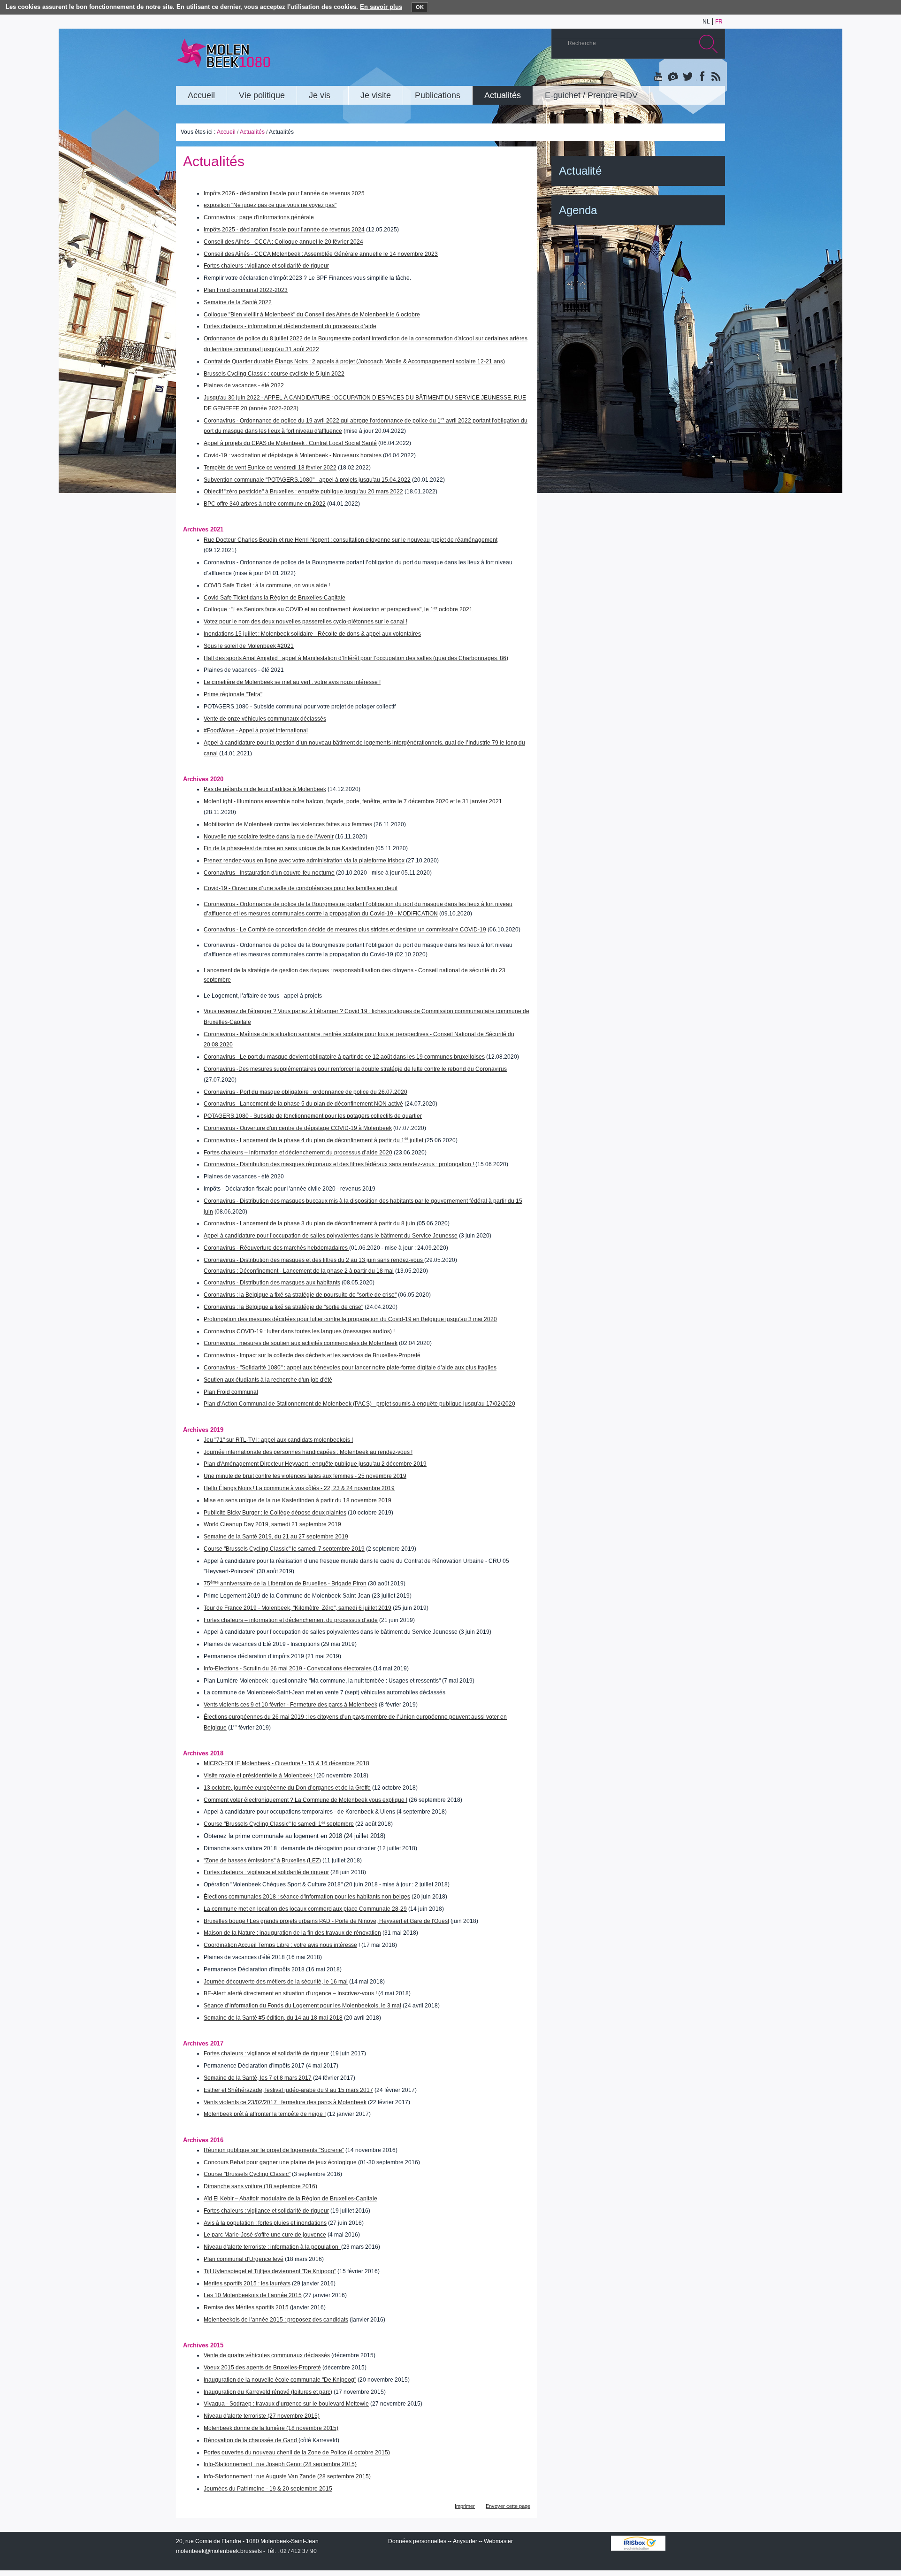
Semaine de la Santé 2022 (238, 302)
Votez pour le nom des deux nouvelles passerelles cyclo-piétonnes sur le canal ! (305, 622)
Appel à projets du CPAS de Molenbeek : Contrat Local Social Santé (290, 443)
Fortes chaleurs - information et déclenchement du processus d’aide (290, 326)
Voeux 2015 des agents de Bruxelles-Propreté (262, 2368)
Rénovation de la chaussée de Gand (251, 2440)
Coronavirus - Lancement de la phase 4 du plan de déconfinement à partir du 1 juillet (314, 1140)
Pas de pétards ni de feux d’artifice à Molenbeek (265, 789)
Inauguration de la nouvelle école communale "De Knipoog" (280, 2380)
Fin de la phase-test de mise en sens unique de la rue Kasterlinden (289, 848)
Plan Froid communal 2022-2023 (246, 290)
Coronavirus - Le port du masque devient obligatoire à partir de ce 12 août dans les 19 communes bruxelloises (344, 1057)
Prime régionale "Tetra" (233, 694)
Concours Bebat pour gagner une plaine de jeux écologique (280, 2162)
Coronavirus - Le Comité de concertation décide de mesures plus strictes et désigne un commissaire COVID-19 (345, 930)
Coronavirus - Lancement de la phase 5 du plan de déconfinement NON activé (303, 1104)
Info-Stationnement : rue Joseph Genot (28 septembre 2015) (280, 2464)
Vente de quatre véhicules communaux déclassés (267, 2355)
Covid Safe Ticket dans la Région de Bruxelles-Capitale (275, 598)
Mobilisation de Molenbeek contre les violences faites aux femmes (288, 824)
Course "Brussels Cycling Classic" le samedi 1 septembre (279, 1824)
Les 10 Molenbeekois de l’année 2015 (253, 2295)
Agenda (578, 210)
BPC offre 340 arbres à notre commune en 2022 (265, 504)
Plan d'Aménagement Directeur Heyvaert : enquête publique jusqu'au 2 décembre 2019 (315, 1464)
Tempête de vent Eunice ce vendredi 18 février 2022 (270, 468)
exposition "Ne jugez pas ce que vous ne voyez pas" (270, 205)
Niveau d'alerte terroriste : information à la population (272, 2247)
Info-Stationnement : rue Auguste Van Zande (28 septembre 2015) (287, 2476)
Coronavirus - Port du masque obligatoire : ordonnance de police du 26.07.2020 (305, 1092)
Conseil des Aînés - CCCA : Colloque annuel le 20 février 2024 (283, 242)
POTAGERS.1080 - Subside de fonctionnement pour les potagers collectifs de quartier (313, 1116)
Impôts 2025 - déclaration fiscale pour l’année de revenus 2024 (284, 230)
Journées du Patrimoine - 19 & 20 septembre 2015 (268, 2489)
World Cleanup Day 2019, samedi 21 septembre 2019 (272, 1524)
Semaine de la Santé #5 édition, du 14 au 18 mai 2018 (273, 2018)
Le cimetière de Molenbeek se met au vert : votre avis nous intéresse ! (292, 682)
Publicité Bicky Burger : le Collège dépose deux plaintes (275, 1513)
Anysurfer (465, 2541)
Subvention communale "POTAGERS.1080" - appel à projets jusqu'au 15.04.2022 (307, 480)
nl (706, 22)
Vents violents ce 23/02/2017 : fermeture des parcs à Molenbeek (285, 2102)
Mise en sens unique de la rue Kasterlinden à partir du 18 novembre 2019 (298, 1500)
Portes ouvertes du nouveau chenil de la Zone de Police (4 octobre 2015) (297, 2453)
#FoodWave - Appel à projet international (256, 731)
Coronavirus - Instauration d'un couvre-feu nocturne (269, 873)
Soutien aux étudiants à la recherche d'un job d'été (268, 1380)
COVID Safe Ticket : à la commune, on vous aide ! (267, 585)
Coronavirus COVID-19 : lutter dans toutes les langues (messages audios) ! (299, 1331)
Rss (715, 77)
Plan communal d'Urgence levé (244, 2259)
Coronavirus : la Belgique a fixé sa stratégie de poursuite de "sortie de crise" (300, 1295)
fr (719, 22)
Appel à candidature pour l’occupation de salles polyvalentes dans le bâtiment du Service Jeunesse (331, 1236)
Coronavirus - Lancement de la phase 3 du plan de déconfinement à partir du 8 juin (309, 1223)
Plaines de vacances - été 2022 (244, 385)
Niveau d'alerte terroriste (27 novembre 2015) (262, 2416)
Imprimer (465, 2506)
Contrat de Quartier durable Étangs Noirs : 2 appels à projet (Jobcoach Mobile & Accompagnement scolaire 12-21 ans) (354, 361)
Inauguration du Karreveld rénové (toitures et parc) (268, 2392)
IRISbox (638, 2543)
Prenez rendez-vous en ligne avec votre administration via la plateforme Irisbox (304, 861)
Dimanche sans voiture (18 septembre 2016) (260, 2186)
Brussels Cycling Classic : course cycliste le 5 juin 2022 (274, 374)
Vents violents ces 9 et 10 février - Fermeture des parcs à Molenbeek (290, 1705)
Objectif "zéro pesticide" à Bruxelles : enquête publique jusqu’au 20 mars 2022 (303, 492)
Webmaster (498, 2541)
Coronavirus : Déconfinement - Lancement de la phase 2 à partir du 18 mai (299, 1271)
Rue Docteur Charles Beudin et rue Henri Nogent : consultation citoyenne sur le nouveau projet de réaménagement (351, 540)
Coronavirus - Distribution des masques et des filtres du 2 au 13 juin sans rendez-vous (314, 1260)
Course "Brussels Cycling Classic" (247, 2174)
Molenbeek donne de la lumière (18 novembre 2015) (271, 2428)
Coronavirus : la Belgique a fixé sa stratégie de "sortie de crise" (283, 1307)
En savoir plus (381, 7)
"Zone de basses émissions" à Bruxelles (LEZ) (262, 1861)
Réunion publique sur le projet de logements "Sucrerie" (274, 2150)
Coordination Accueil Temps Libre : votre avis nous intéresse (280, 1945)
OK (420, 7)
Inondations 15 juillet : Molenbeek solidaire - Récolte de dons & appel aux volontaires (312, 634)
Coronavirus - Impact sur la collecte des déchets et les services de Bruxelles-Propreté (312, 1355)
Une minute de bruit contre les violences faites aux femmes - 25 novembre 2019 (305, 1476)
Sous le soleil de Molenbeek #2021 (249, 646)
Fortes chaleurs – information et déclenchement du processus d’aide (291, 1620)
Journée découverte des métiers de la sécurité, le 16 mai (276, 1982)
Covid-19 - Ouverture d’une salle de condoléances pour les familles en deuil (301, 888)
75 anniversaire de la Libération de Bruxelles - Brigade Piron (285, 1584)
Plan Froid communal (231, 1392)
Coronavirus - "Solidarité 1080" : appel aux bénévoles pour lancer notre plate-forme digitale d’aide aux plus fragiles (350, 1368)
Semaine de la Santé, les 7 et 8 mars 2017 (258, 2078)
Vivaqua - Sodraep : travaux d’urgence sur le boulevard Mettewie (286, 2404)
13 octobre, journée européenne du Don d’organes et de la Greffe (287, 1788)
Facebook (701, 77)
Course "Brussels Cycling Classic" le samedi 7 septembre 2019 (284, 1549)
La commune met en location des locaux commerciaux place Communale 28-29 (305, 1909)
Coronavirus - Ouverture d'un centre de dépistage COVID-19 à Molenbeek (298, 1128)
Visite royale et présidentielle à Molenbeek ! (259, 1776)
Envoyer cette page (508, 2506)
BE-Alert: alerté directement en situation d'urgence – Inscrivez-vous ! (290, 1993)
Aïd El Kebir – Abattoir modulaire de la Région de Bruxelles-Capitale (290, 2199)
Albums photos (673, 77)
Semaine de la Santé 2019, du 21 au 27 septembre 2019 (276, 1537)
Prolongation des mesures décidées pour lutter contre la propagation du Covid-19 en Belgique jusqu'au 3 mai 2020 (350, 1319)
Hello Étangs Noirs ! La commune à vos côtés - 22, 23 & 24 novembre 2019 (299, 1488)
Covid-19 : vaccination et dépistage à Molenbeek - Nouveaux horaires (293, 455)
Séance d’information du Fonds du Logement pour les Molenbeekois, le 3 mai (302, 2006)
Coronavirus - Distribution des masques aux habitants (272, 1283)
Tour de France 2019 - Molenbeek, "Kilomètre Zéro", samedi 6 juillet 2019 (298, 1608)
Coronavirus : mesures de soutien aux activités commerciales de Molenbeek (301, 1343)
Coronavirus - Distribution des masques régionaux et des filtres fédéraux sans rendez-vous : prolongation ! (340, 1164)
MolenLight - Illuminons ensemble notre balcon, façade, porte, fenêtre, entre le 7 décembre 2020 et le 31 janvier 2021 (353, 801)
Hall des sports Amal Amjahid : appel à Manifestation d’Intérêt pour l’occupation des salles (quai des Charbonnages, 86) (356, 658)
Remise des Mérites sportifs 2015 (246, 2307)
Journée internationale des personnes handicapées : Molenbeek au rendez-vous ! (308, 1452)
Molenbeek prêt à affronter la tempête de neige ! (265, 2114)
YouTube (659, 77)
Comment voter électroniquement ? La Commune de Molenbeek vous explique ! (305, 1800)
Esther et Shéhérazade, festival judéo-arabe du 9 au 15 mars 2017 (288, 2090)
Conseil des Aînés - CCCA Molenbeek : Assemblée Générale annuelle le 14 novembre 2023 (321, 254)
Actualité (580, 171)
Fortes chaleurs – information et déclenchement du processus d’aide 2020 (298, 1153)
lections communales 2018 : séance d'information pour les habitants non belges (309, 1897)
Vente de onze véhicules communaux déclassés (265, 719)
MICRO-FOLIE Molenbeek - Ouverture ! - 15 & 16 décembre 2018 (286, 1763)
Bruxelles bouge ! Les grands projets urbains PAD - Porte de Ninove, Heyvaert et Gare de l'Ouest (326, 1921)
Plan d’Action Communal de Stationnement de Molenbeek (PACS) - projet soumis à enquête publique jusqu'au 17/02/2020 (359, 1404)
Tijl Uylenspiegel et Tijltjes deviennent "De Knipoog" (270, 2271)
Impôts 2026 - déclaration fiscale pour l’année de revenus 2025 (284, 193)
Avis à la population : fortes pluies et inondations (265, 2223)
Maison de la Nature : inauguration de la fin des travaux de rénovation (292, 1933)
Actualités (252, 132)
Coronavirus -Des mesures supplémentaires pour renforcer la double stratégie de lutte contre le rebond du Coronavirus (355, 1069)
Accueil (226, 132)
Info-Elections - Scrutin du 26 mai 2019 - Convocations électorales (288, 1669)
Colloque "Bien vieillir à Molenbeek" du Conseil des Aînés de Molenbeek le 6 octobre (312, 315)
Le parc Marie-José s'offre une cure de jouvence (265, 2235)
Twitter (687, 77)
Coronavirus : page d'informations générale (259, 217)
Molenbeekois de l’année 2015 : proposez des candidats (276, 2320)
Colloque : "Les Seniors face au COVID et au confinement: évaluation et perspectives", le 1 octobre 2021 (338, 609)
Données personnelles (417, 2541)
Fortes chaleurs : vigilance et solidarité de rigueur (266, 266)
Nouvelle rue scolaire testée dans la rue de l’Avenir (269, 837)
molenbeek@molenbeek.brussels (219, 2551)
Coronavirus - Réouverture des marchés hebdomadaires (276, 1248)
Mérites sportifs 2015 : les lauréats (247, 2284)
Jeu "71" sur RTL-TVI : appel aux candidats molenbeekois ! (278, 1440)
